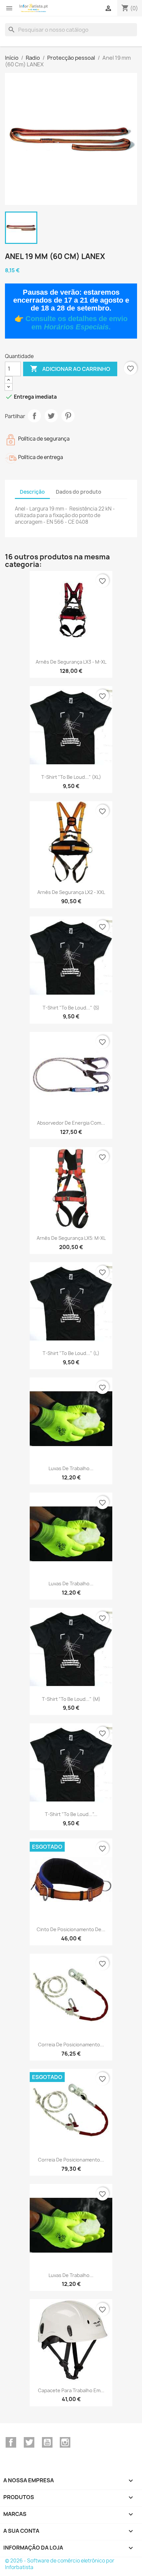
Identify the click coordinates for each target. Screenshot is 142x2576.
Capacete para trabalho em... (71, 2390)
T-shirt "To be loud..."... (71, 1814)
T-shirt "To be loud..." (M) (71, 1699)
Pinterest (68, 416)
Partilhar (34, 416)
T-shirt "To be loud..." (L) (71, 1353)
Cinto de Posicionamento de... (71, 1929)
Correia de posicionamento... (71, 2045)
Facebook (11, 2442)
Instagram (65, 2442)
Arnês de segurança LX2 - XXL (71, 892)
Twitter (29, 2442)
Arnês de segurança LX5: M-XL (71, 1238)
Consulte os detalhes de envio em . (76, 323)
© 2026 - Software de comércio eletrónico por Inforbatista (60, 2564)
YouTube (47, 2442)
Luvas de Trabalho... (71, 1468)
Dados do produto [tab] (79, 492)
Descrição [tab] (32, 492)
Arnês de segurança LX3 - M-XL (71, 662)
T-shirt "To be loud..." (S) (71, 1008)
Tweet (51, 416)
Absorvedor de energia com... (71, 1123)
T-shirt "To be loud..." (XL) (71, 777)
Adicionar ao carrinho (70, 369)
